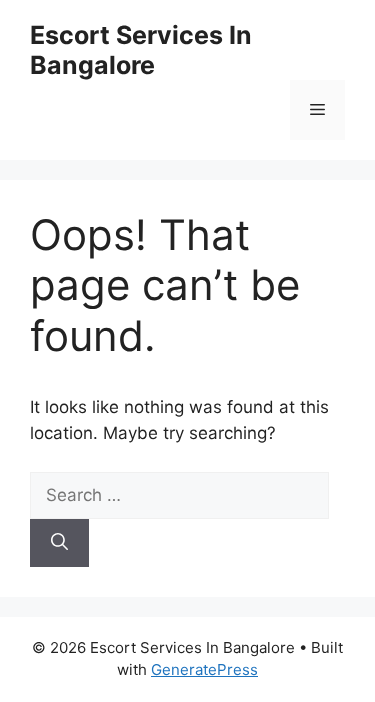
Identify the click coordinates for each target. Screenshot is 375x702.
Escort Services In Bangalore (141, 50)
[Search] (59, 543)
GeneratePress (204, 669)
